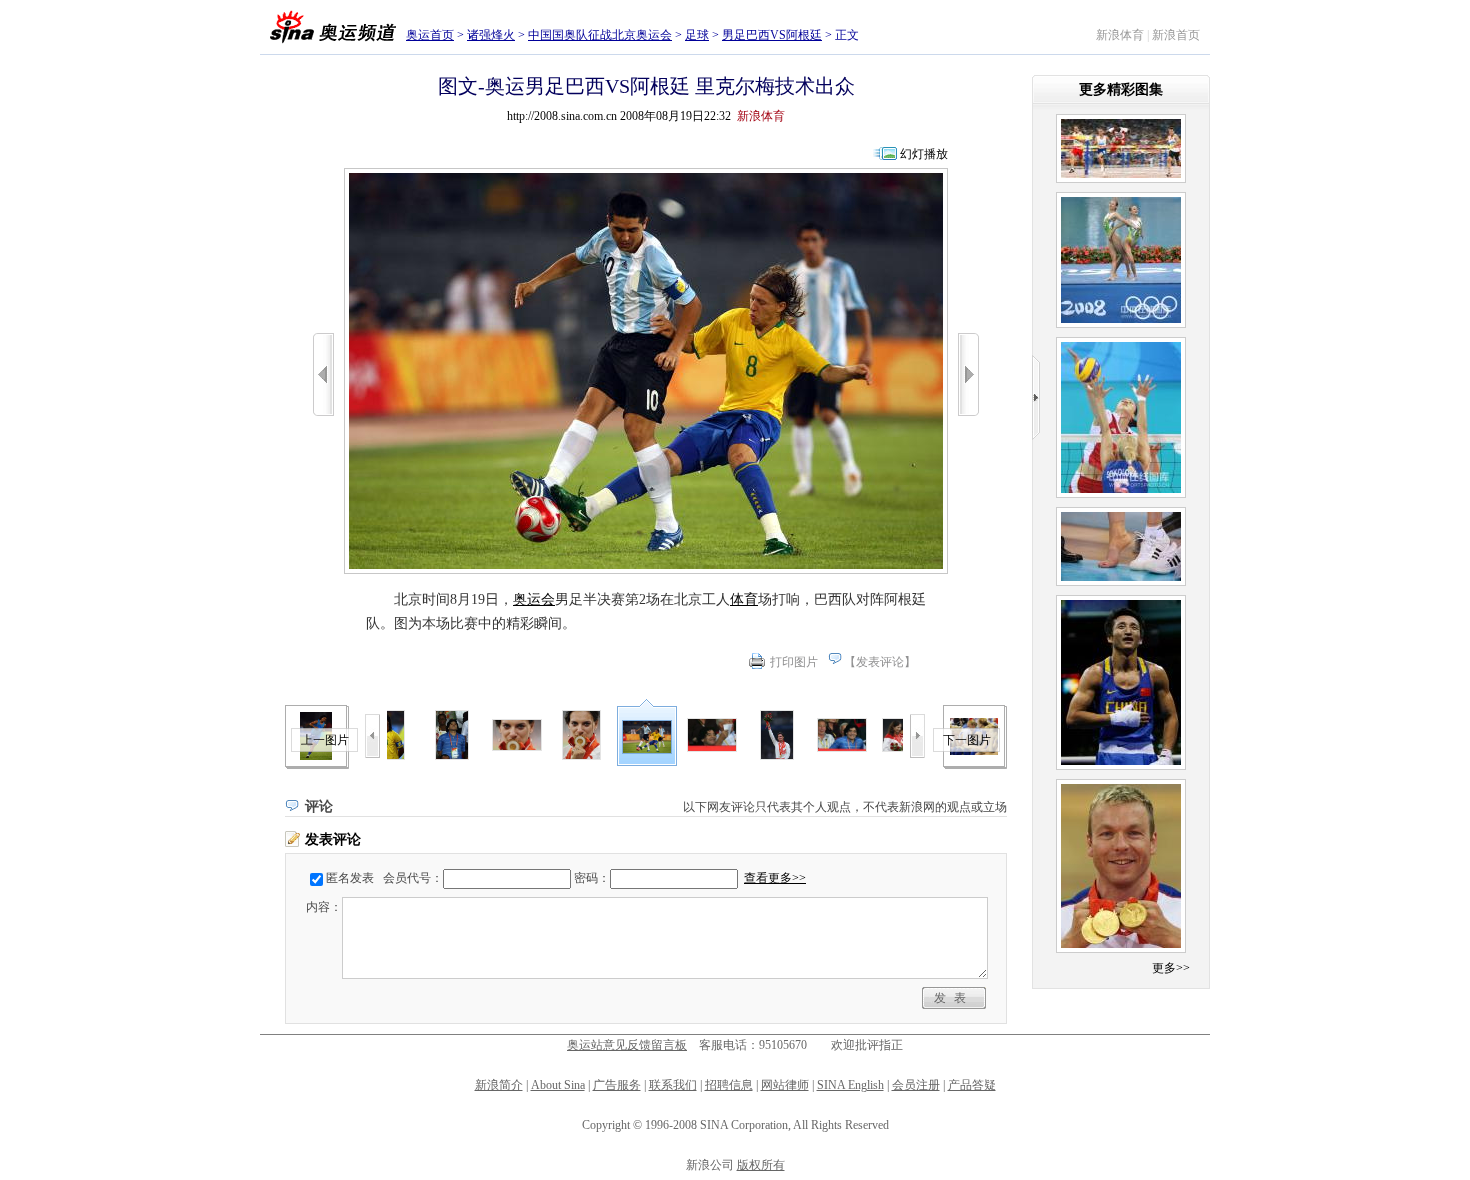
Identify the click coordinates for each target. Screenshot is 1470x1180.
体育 (744, 599)
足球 (697, 35)
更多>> (1171, 968)
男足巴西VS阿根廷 (772, 35)
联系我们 (673, 1085)
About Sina (558, 1085)
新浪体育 (1120, 35)
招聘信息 (729, 1085)
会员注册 (916, 1085)
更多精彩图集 (1121, 89)
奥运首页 (430, 35)
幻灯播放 (924, 154)
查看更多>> (775, 878)
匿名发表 (350, 878)
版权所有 (761, 1165)
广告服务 (617, 1085)
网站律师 (785, 1085)
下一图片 (967, 740)
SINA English (850, 1085)
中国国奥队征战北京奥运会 (600, 35)
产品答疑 (972, 1085)
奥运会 (534, 599)
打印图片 (794, 662)
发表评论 (880, 662)
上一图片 (325, 740)
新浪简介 (499, 1085)
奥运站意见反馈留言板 (627, 1045)
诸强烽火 (491, 35)
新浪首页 (1176, 35)
